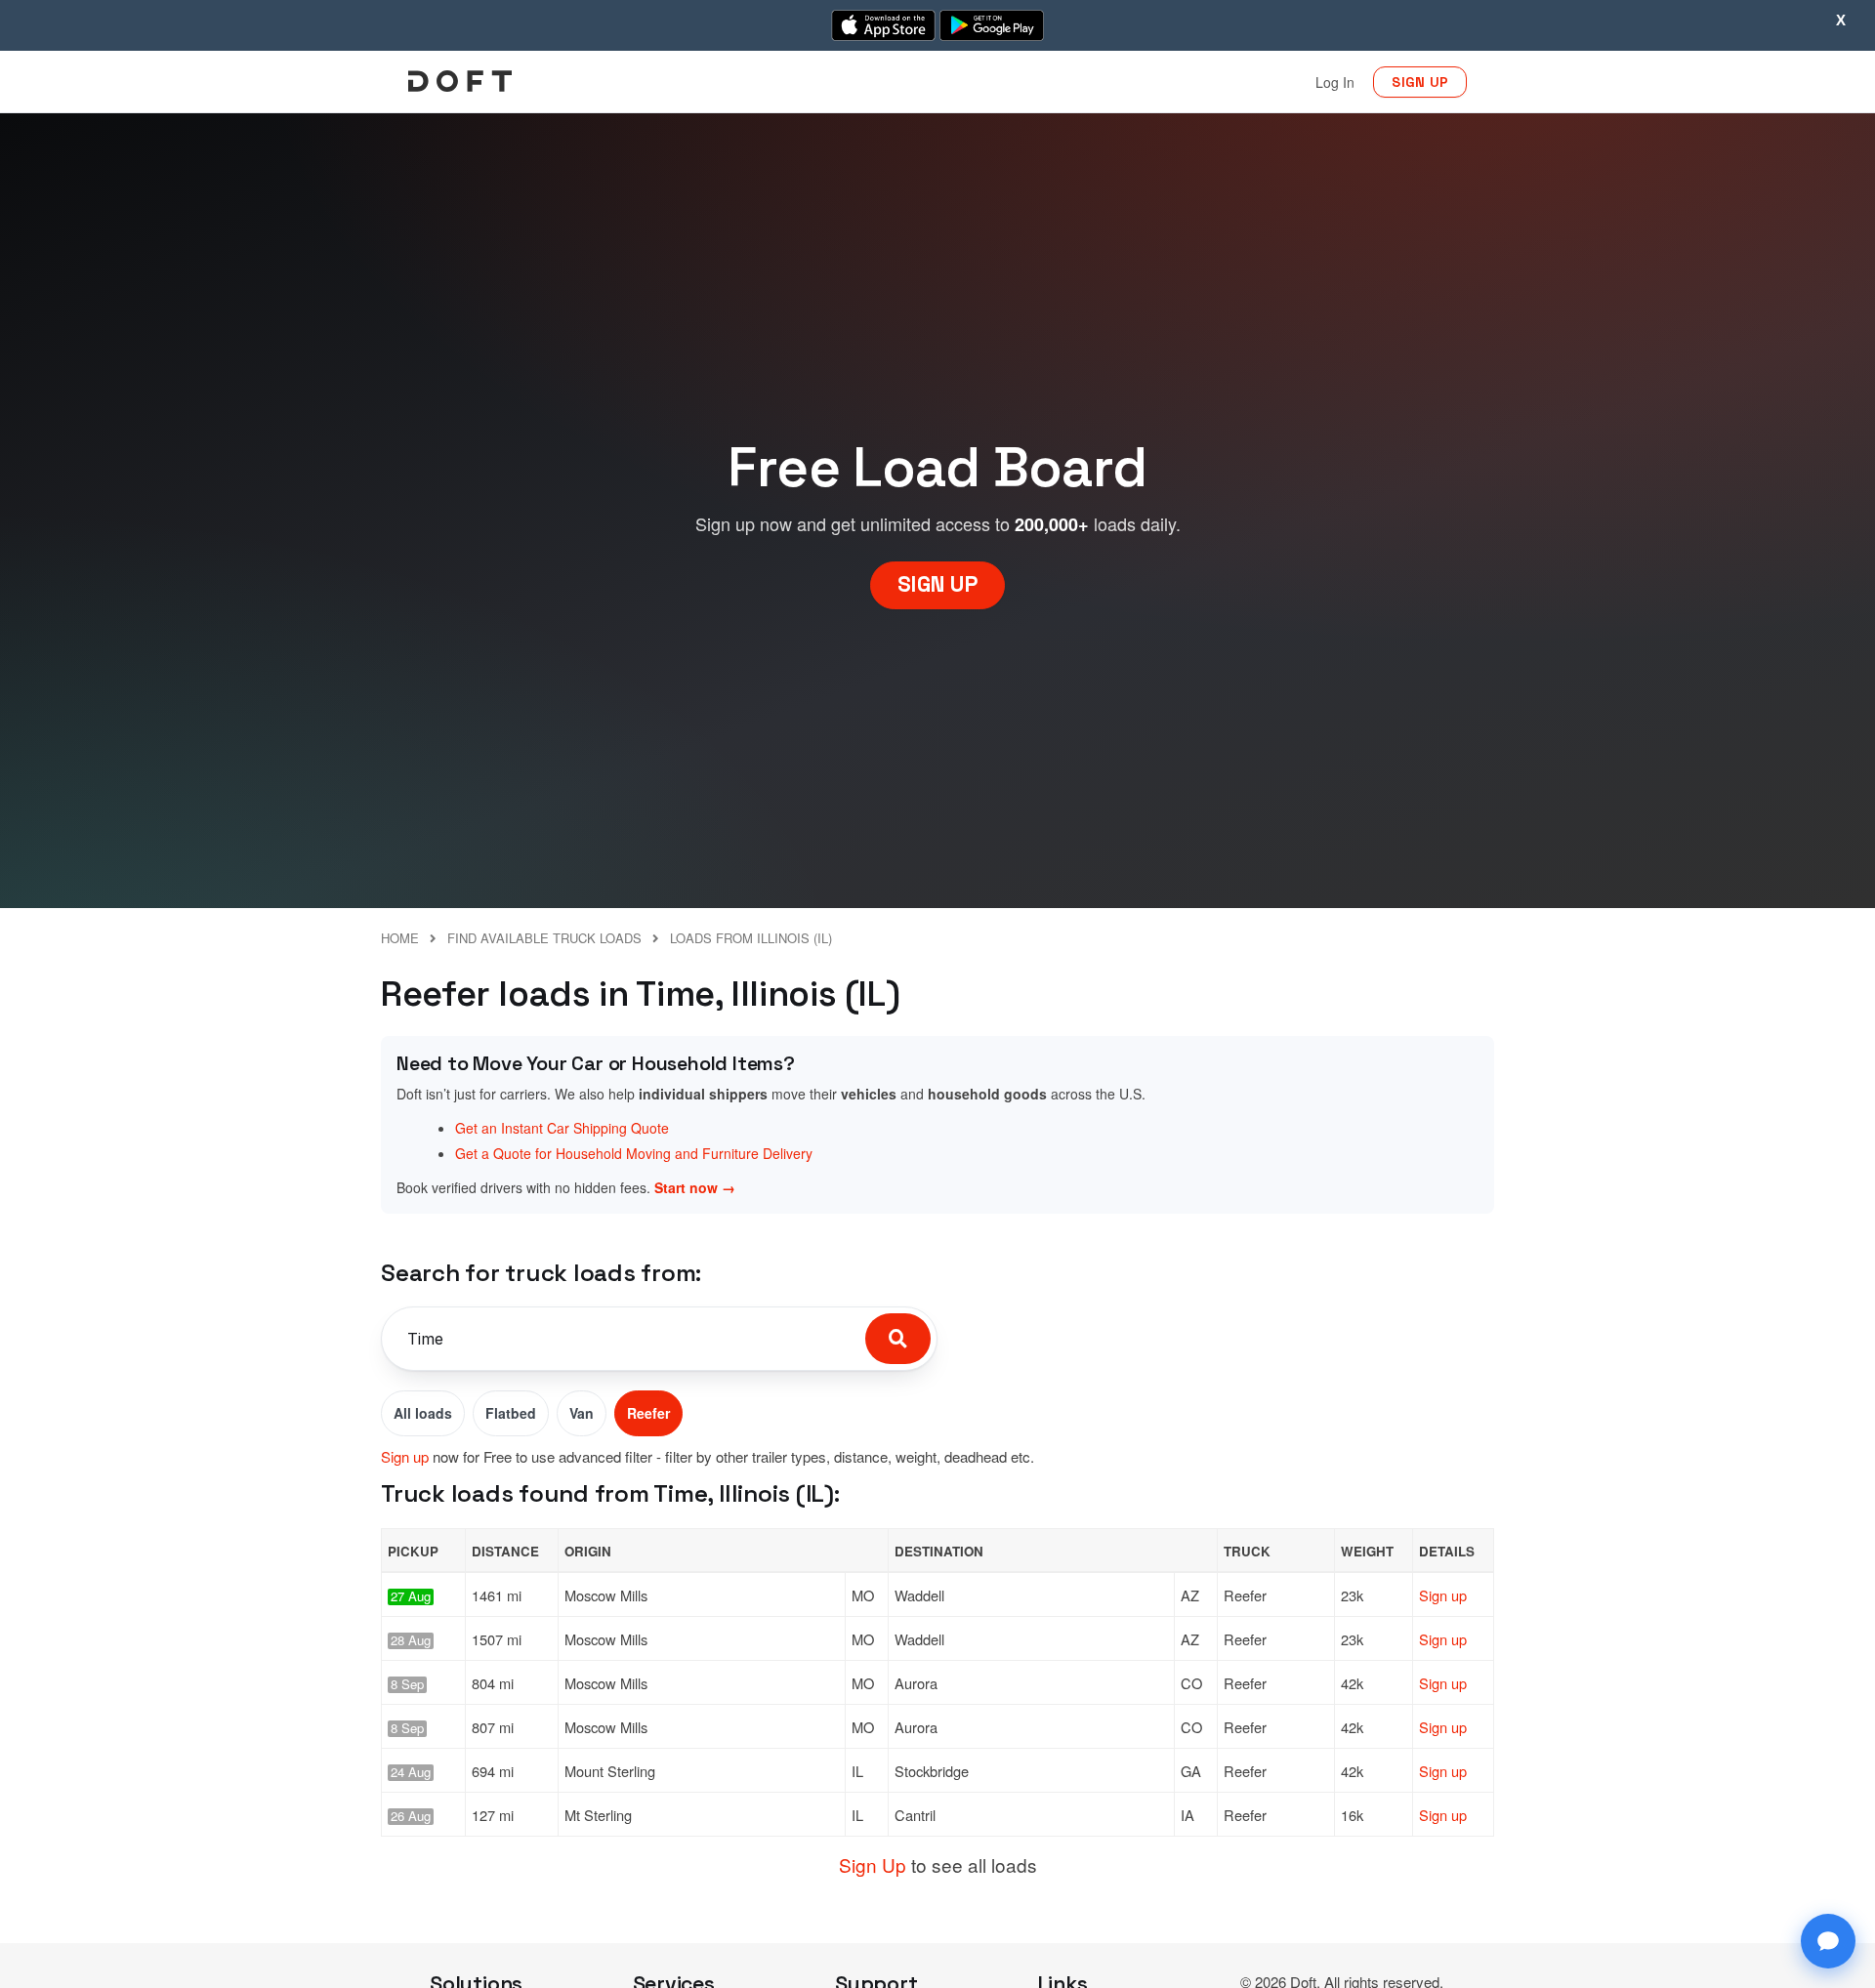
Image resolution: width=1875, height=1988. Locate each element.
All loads (423, 1413)
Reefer (648, 1413)
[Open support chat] (1828, 1941)
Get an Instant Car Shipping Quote (562, 1128)
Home (400, 938)
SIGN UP (1420, 82)
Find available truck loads (544, 938)
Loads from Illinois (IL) (751, 938)
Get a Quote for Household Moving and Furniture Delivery (634, 1153)
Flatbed (511, 1413)
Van (582, 1413)
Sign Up (873, 1864)
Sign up (405, 1456)
